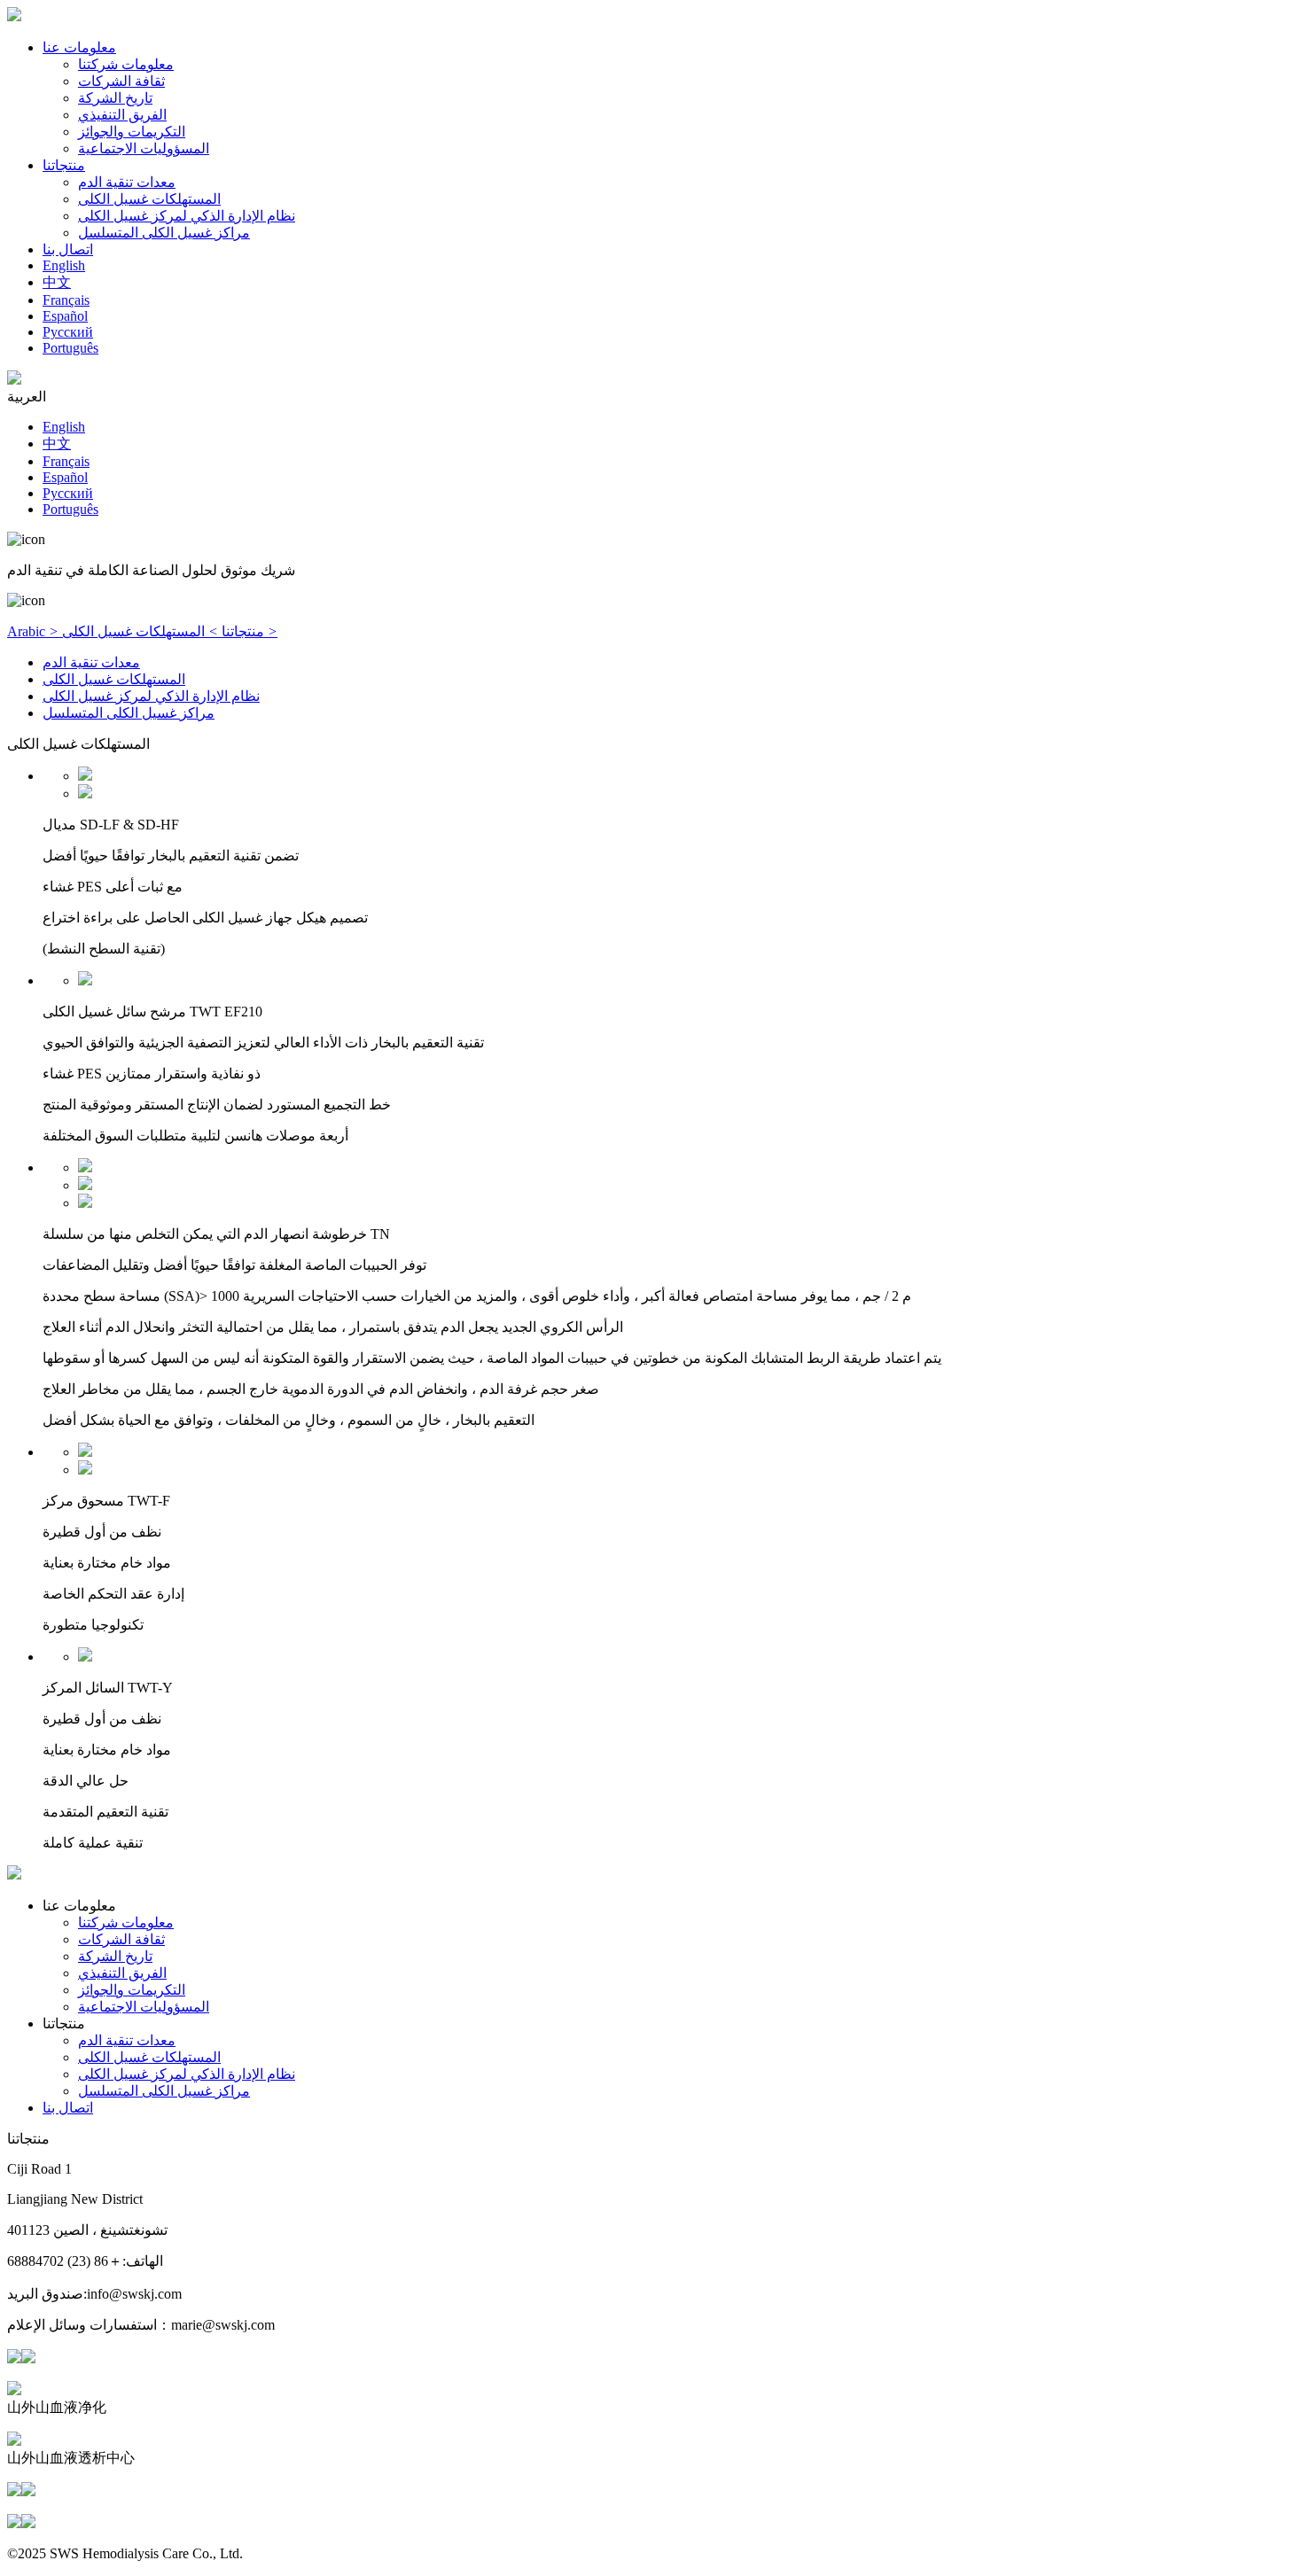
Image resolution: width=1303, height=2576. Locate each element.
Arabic (33, 631)
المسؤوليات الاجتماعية (144, 148)
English (64, 265)
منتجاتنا (64, 165)
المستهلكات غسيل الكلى (149, 199)
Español (65, 316)
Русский (68, 332)
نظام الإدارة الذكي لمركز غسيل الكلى (187, 216)
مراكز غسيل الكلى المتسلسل (164, 233)
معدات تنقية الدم (127, 182)
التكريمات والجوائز (132, 132)
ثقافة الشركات (121, 81)
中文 (57, 282)
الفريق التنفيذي (122, 115)
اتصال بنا (68, 249)
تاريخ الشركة (115, 98)
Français (66, 300)
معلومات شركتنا (126, 64)
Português (70, 348)
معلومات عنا (79, 47)
